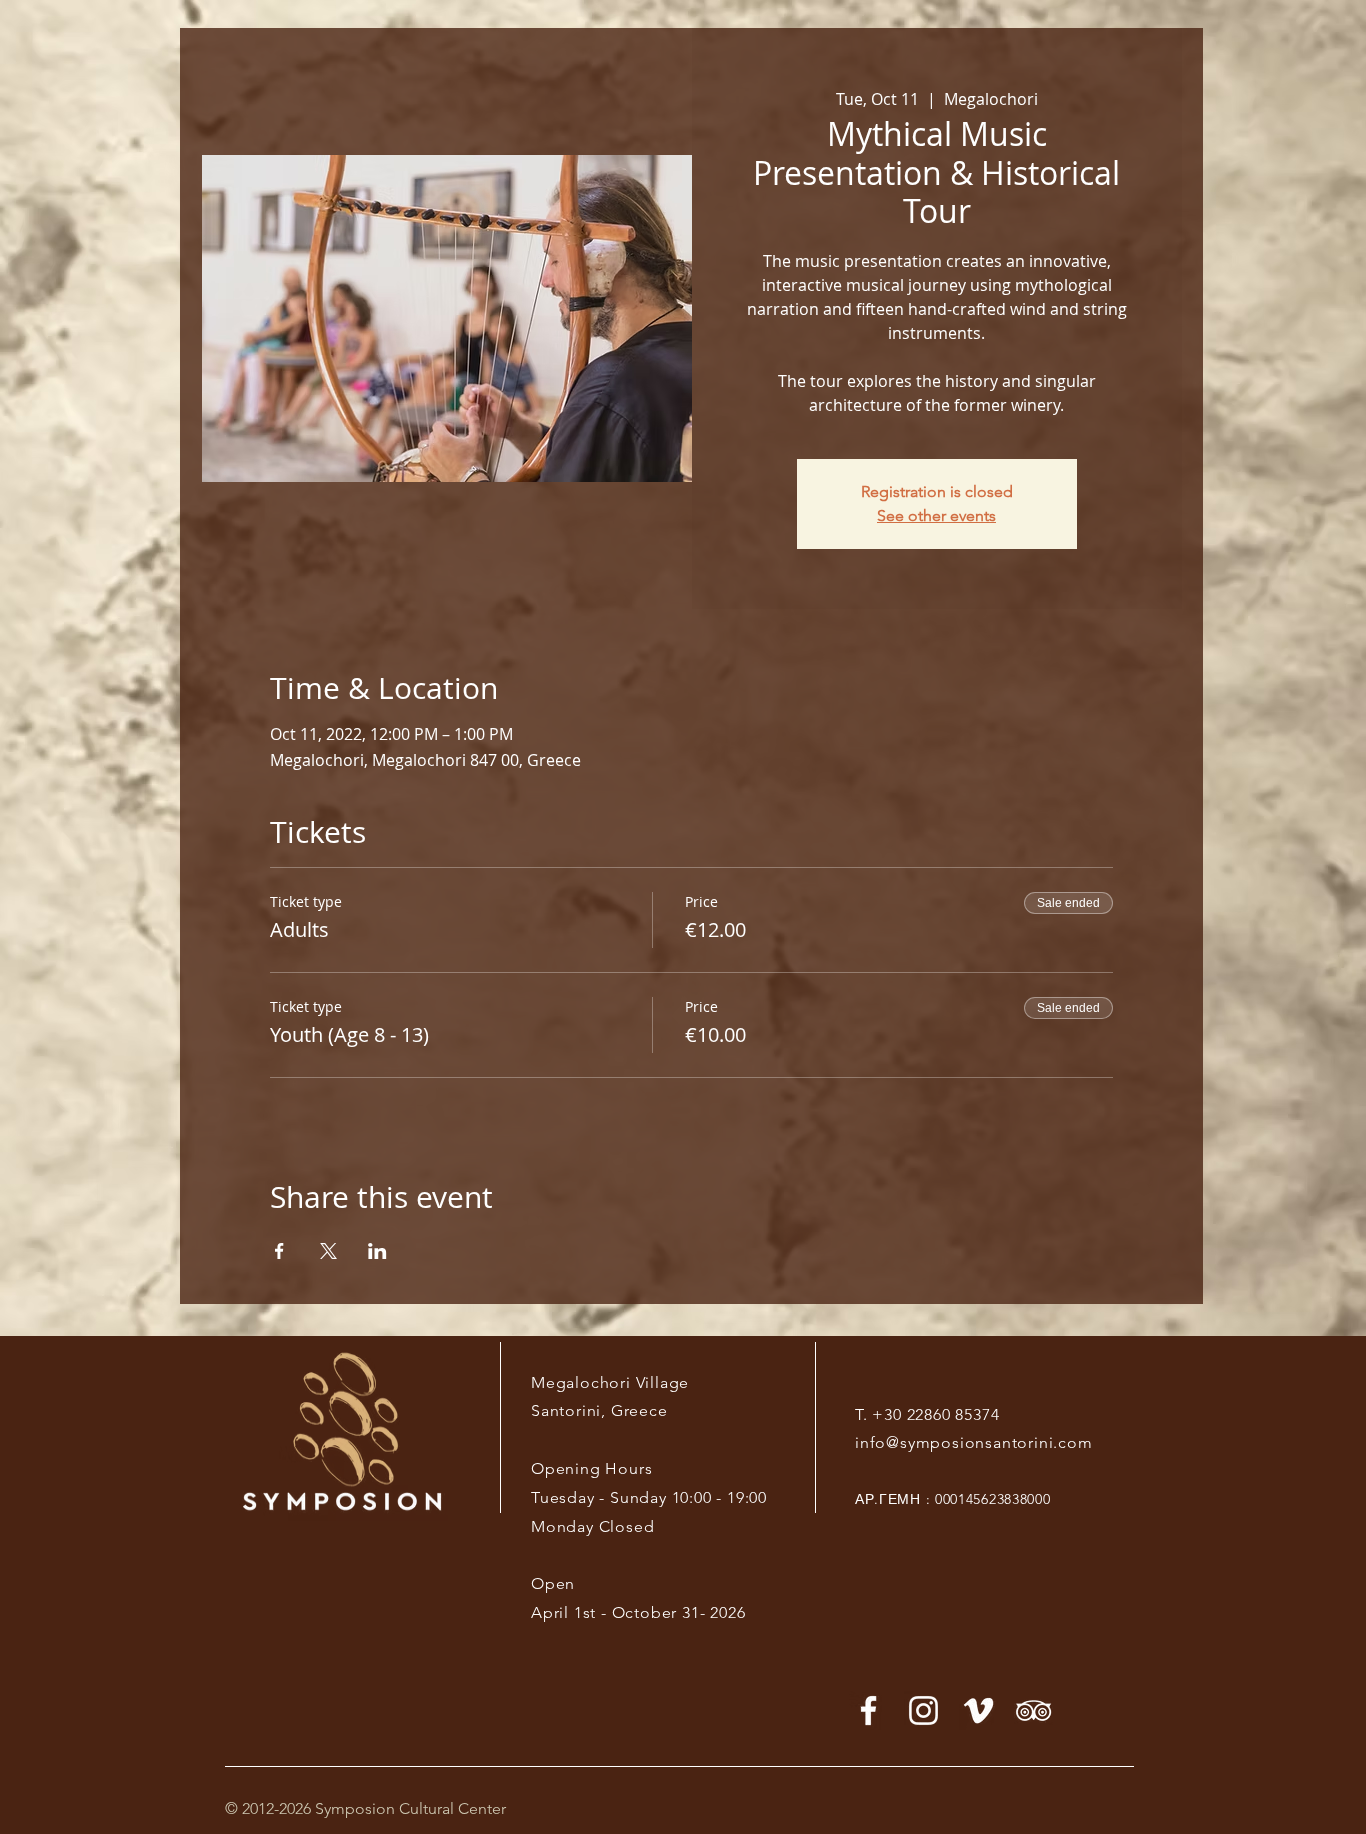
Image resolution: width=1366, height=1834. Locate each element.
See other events (936, 515)
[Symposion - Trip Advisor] (1033, 1710)
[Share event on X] (328, 1251)
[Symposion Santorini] (923, 1710)
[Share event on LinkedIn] (377, 1251)
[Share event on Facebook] (279, 1251)
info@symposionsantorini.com (974, 1442)
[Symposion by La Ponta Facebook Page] (868, 1710)
